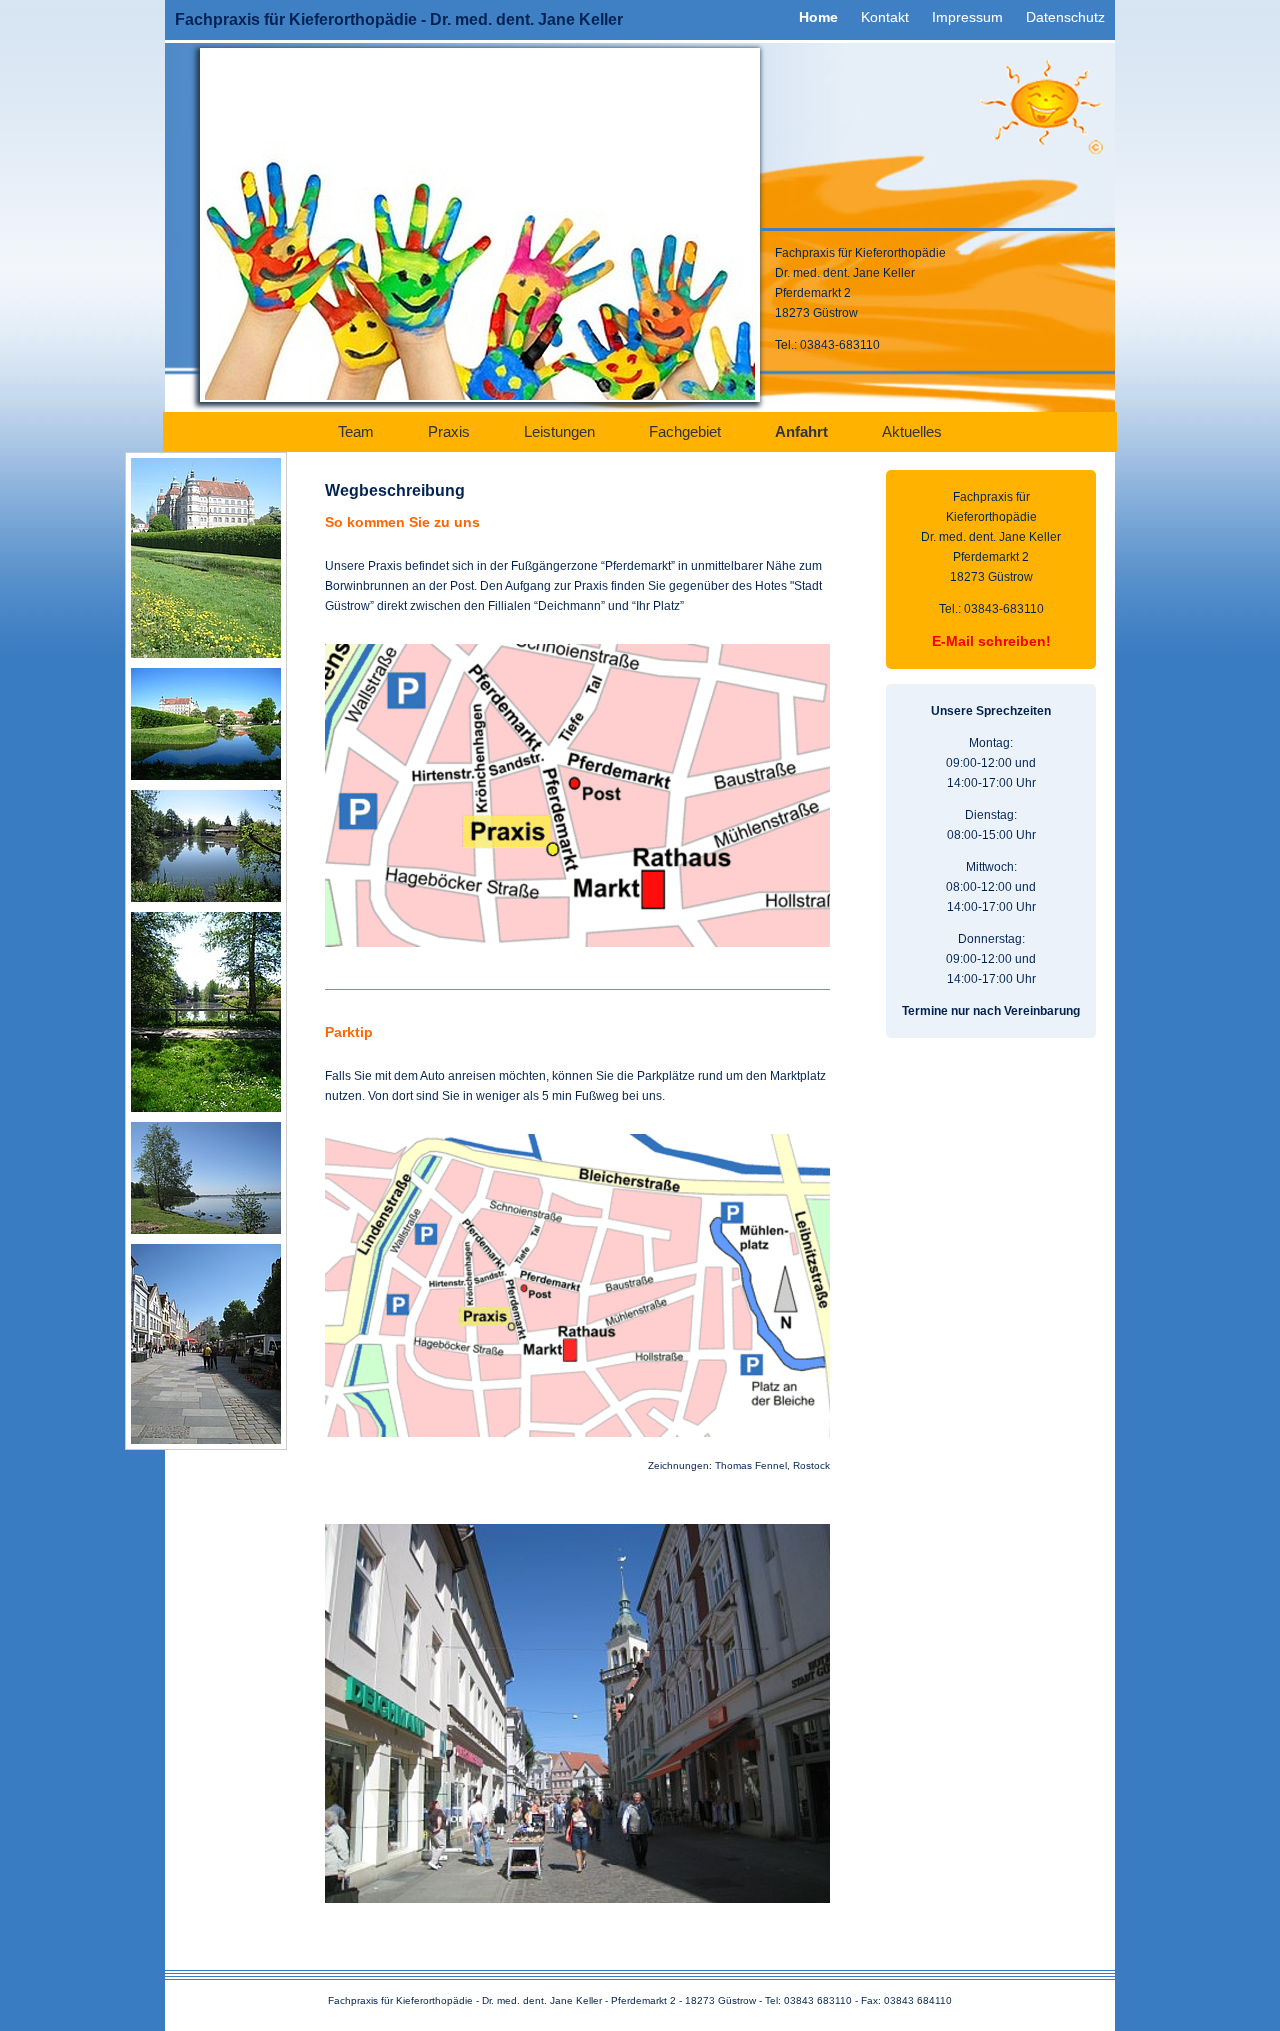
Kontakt (885, 17)
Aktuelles (912, 431)
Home (818, 17)
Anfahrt (801, 431)
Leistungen (559, 431)
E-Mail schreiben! (991, 641)
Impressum (967, 17)
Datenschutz (1065, 17)
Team (356, 431)
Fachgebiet (685, 431)
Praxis (449, 431)
